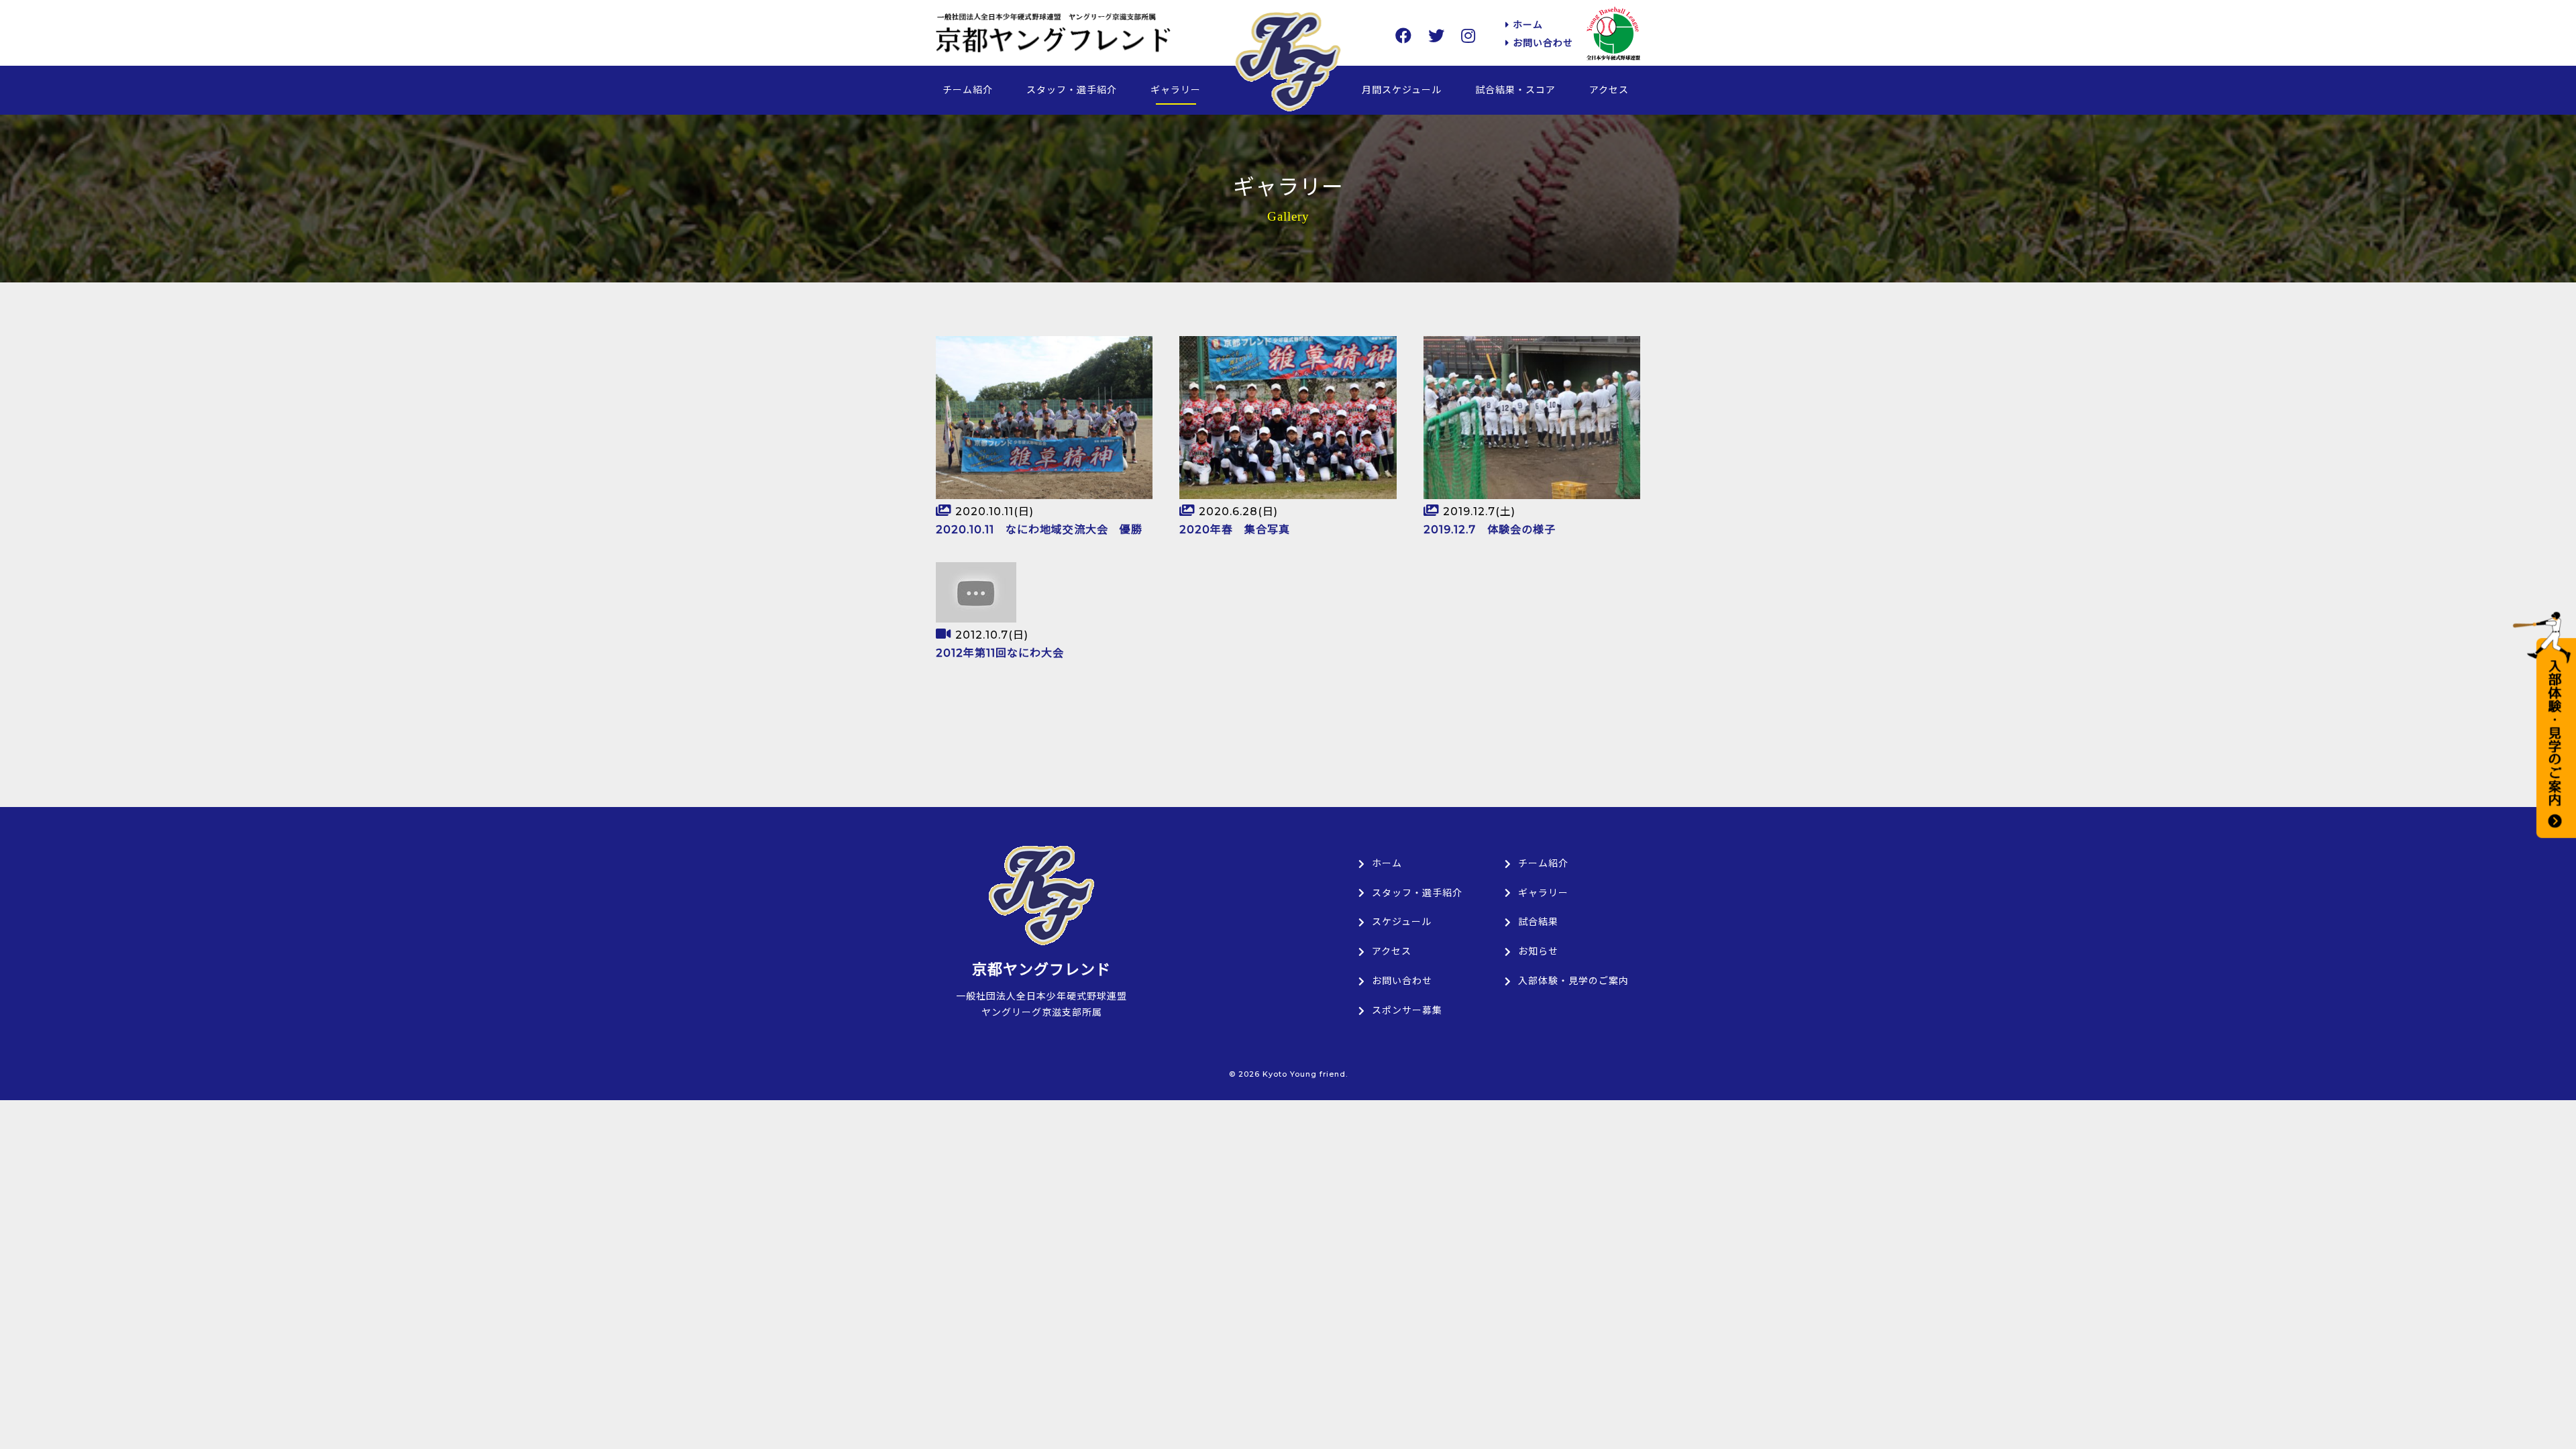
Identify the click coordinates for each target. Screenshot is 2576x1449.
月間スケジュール (1402, 90)
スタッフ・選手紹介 (1072, 90)
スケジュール (1402, 922)
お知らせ (1538, 951)
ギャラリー (1176, 90)
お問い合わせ (1541, 43)
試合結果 (1538, 922)
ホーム (1526, 25)
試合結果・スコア (1515, 90)
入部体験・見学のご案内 (1573, 981)
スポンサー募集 (1407, 1010)
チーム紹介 (968, 90)
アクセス (1609, 90)
